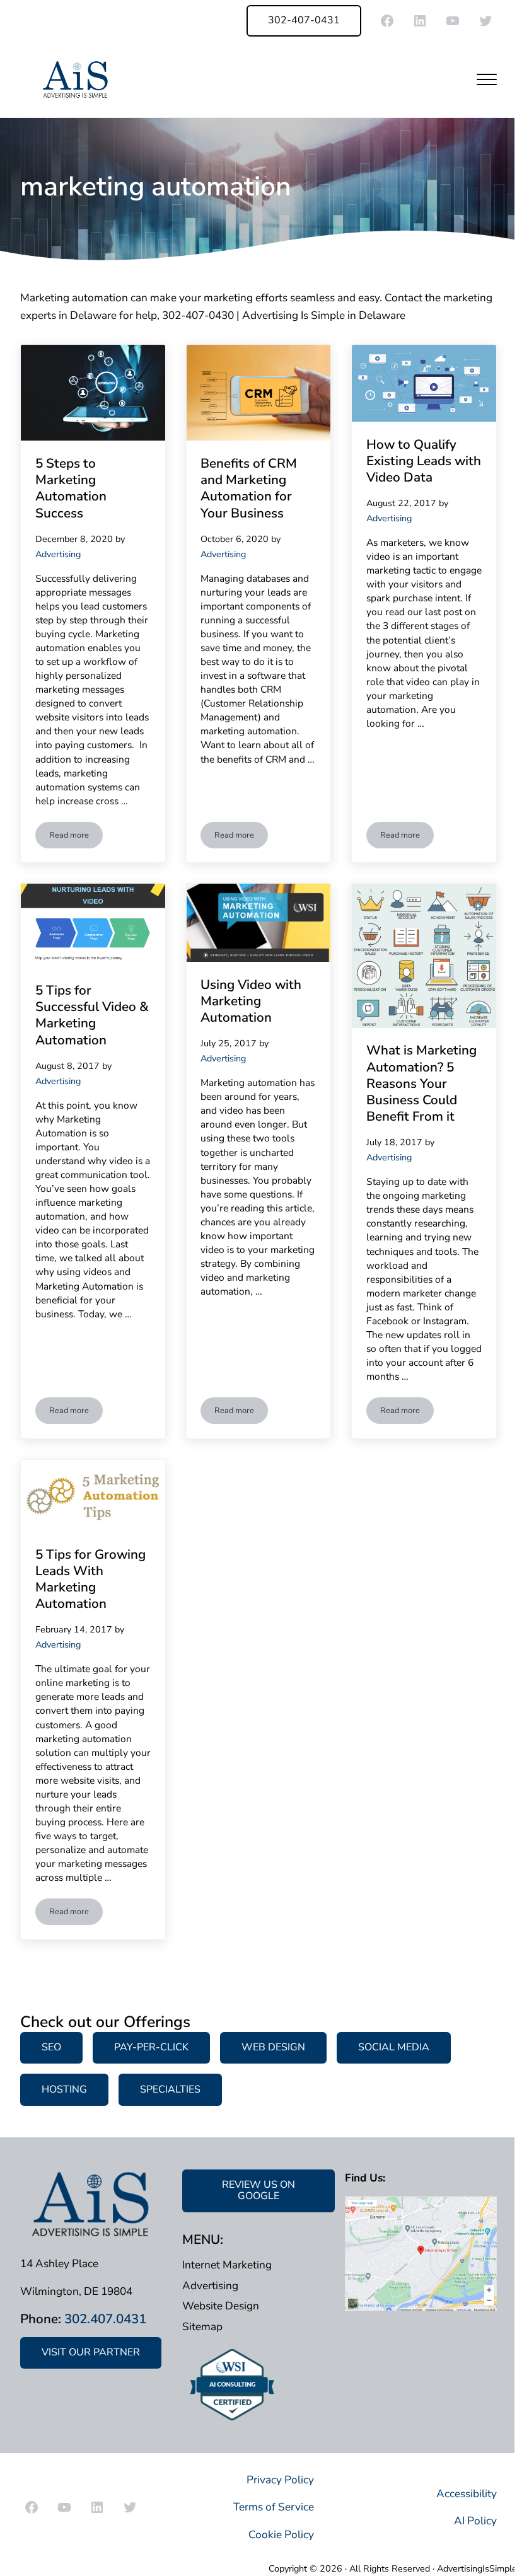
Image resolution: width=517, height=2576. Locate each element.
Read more (76, 837)
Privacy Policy (280, 2480)
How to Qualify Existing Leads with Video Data (424, 461)
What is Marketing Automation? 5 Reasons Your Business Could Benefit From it (421, 1083)
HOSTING (64, 2089)
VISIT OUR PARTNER (91, 2352)
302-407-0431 (304, 20)
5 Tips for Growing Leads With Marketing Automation (90, 1579)
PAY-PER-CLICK (151, 2047)
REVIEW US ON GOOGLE (258, 2190)
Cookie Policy (281, 2535)
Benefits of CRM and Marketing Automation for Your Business (249, 488)
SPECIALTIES (170, 2089)
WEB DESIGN (273, 2047)
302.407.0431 (105, 2319)
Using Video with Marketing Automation (251, 1001)
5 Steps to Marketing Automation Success (71, 488)
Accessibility (467, 2494)
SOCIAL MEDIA (394, 2047)
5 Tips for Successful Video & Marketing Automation (92, 1015)
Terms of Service (274, 2507)
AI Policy (475, 2521)
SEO (51, 2047)
